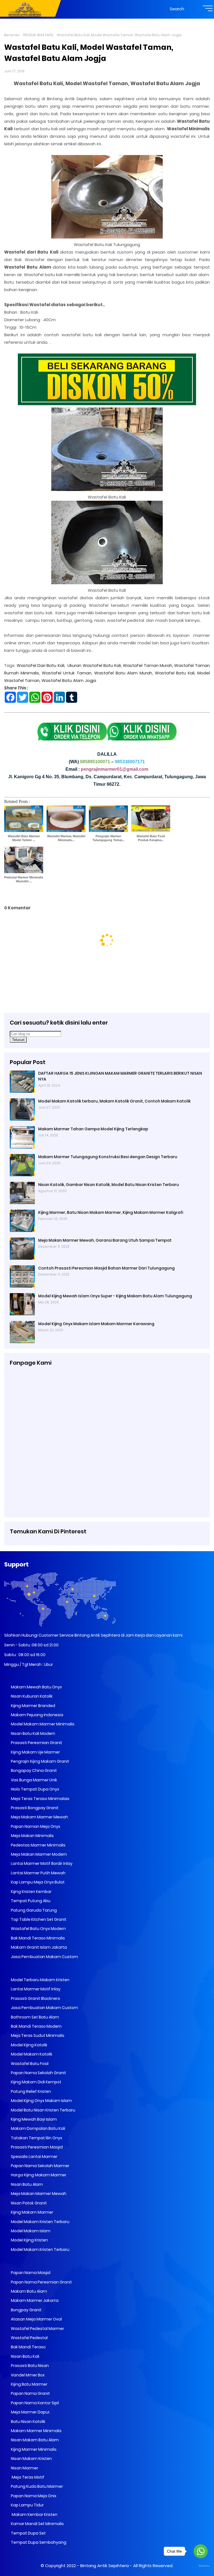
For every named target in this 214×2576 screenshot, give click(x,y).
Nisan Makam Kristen (31, 2459)
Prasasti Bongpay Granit (34, 1808)
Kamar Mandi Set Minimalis (37, 2524)
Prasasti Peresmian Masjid (36, 2147)
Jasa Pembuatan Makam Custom (44, 1957)
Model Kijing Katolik (29, 2045)
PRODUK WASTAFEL (38, 35)
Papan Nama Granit (30, 2393)
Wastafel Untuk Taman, (67, 673)
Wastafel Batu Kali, (102, 665)
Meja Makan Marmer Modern (38, 1854)
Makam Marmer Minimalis (36, 2431)
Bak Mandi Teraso (28, 2347)
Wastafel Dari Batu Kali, (41, 665)
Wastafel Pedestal (29, 2338)
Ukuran (75, 665)
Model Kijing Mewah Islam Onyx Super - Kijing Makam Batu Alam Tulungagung (115, 1296)
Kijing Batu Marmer (29, 2384)
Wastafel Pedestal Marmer (37, 2329)
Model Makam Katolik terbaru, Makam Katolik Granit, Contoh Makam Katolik (114, 1101)
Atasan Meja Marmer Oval (36, 2319)
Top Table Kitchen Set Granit (38, 1919)
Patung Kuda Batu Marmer (37, 2486)
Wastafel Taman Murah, (148, 665)
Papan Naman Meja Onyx (35, 1826)
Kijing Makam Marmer (32, 2212)
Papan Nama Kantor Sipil (34, 2403)
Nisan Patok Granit (28, 2203)
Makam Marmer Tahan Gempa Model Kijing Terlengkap (93, 1129)
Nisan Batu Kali (25, 2356)
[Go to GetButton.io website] (201, 2566)
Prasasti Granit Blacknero (35, 1998)
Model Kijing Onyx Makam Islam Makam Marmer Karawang (96, 1324)
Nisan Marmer (24, 2468)
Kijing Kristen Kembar (31, 1892)
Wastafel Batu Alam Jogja (69, 680)
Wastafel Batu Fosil (29, 2064)
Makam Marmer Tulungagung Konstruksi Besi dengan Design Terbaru (108, 1157)
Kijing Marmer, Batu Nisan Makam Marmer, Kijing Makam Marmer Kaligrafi (111, 1212)
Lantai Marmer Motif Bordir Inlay (41, 1863)
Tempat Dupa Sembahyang (38, 2542)
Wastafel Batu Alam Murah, (124, 673)
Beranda (12, 35)
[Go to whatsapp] (201, 2551)
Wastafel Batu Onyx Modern (38, 1929)
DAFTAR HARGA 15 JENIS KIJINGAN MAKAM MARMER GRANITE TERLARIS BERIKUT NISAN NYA (120, 1076)
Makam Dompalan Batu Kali (38, 2128)
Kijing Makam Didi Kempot (36, 2082)
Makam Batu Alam (29, 2291)
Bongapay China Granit (33, 1770)
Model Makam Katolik (31, 2054)
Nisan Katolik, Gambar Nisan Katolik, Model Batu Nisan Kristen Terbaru (109, 1185)
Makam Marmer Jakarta (34, 2300)
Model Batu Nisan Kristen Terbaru (43, 2110)
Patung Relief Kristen (31, 2091)
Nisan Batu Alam (27, 2184)
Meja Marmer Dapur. (30, 2412)
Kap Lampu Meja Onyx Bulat (37, 1882)
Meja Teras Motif (28, 2477)
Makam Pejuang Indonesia (37, 1715)
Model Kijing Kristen (29, 2240)
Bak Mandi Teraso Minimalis (37, 1938)
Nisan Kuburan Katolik (31, 1696)
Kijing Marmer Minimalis (33, 2449)
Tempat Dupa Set (28, 2533)
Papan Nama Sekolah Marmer (40, 2166)
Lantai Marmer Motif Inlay (35, 1989)
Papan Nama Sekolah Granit (38, 2073)
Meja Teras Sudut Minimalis (37, 2035)
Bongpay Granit (26, 2310)
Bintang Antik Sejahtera (104, 2566)
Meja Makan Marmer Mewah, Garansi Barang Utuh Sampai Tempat (105, 1240)
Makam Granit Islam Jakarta (38, 1947)
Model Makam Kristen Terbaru (40, 2222)
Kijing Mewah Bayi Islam (33, 2119)
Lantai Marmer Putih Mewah (38, 1873)
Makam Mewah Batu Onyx (36, 1687)
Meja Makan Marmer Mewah (38, 2194)
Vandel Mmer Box (27, 2375)
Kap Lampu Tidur (27, 2505)
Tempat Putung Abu (30, 1901)
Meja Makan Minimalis (32, 1836)
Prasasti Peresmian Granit (36, 1743)
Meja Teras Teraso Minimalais (40, 1799)
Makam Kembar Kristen (34, 2514)
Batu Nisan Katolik (28, 2422)
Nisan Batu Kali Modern (33, 1733)
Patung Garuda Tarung (33, 1910)
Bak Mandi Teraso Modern (36, 2026)
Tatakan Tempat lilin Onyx (36, 2138)
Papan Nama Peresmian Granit (41, 2282)
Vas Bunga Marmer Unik (34, 1780)
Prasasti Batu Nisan (29, 2366)
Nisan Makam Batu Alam (34, 2440)
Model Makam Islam (30, 2231)
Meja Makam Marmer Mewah (39, 1817)
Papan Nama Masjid (30, 2273)
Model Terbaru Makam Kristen (40, 1980)
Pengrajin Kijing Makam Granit (40, 1761)
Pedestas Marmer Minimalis (38, 1845)
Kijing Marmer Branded (33, 1706)
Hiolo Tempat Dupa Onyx (35, 1789)
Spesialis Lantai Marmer (34, 2157)
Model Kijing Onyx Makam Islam (41, 2101)
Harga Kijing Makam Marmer (38, 2175)
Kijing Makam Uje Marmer (35, 1752)
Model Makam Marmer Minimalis (43, 1724)
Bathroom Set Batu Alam (35, 2017)
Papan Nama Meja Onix (33, 2496)
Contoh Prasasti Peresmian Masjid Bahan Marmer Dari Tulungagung (106, 1268)
